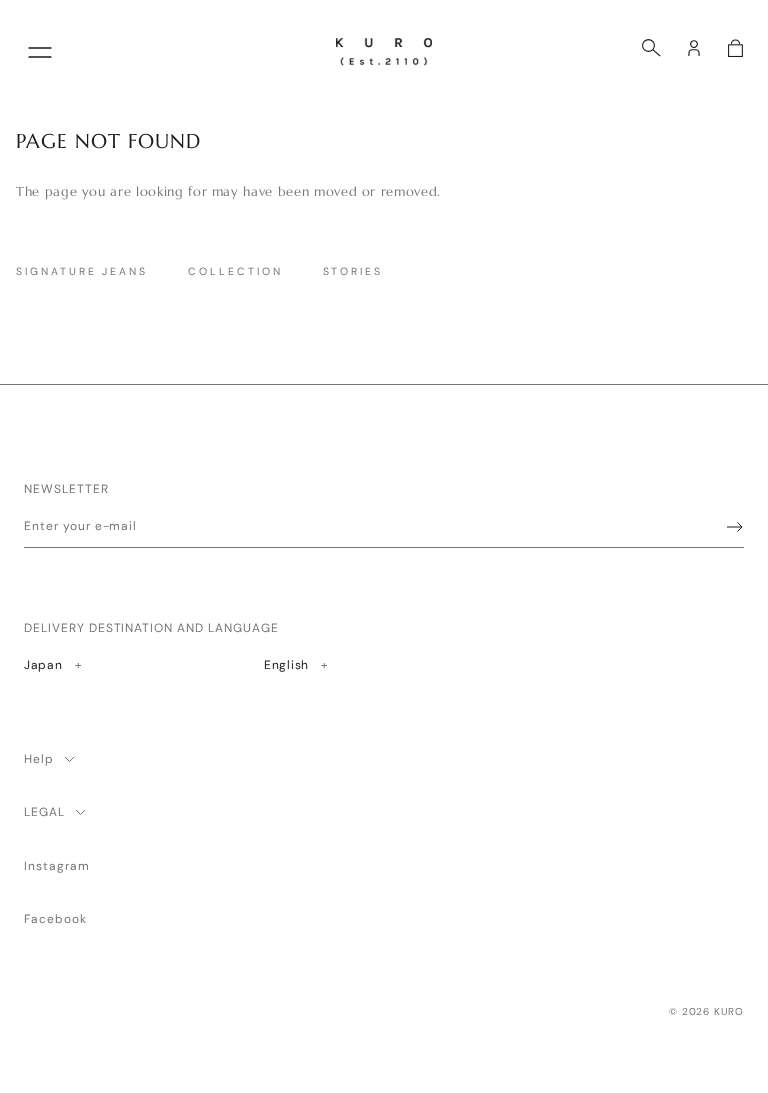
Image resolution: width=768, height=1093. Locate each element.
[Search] (651, 48)
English (294, 664)
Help (39, 759)
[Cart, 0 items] (735, 48)
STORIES (353, 271)
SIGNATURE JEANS (82, 271)
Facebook (55, 919)
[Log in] (694, 48)
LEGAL (44, 812)
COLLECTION (235, 271)
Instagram (57, 866)
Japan (71, 664)
